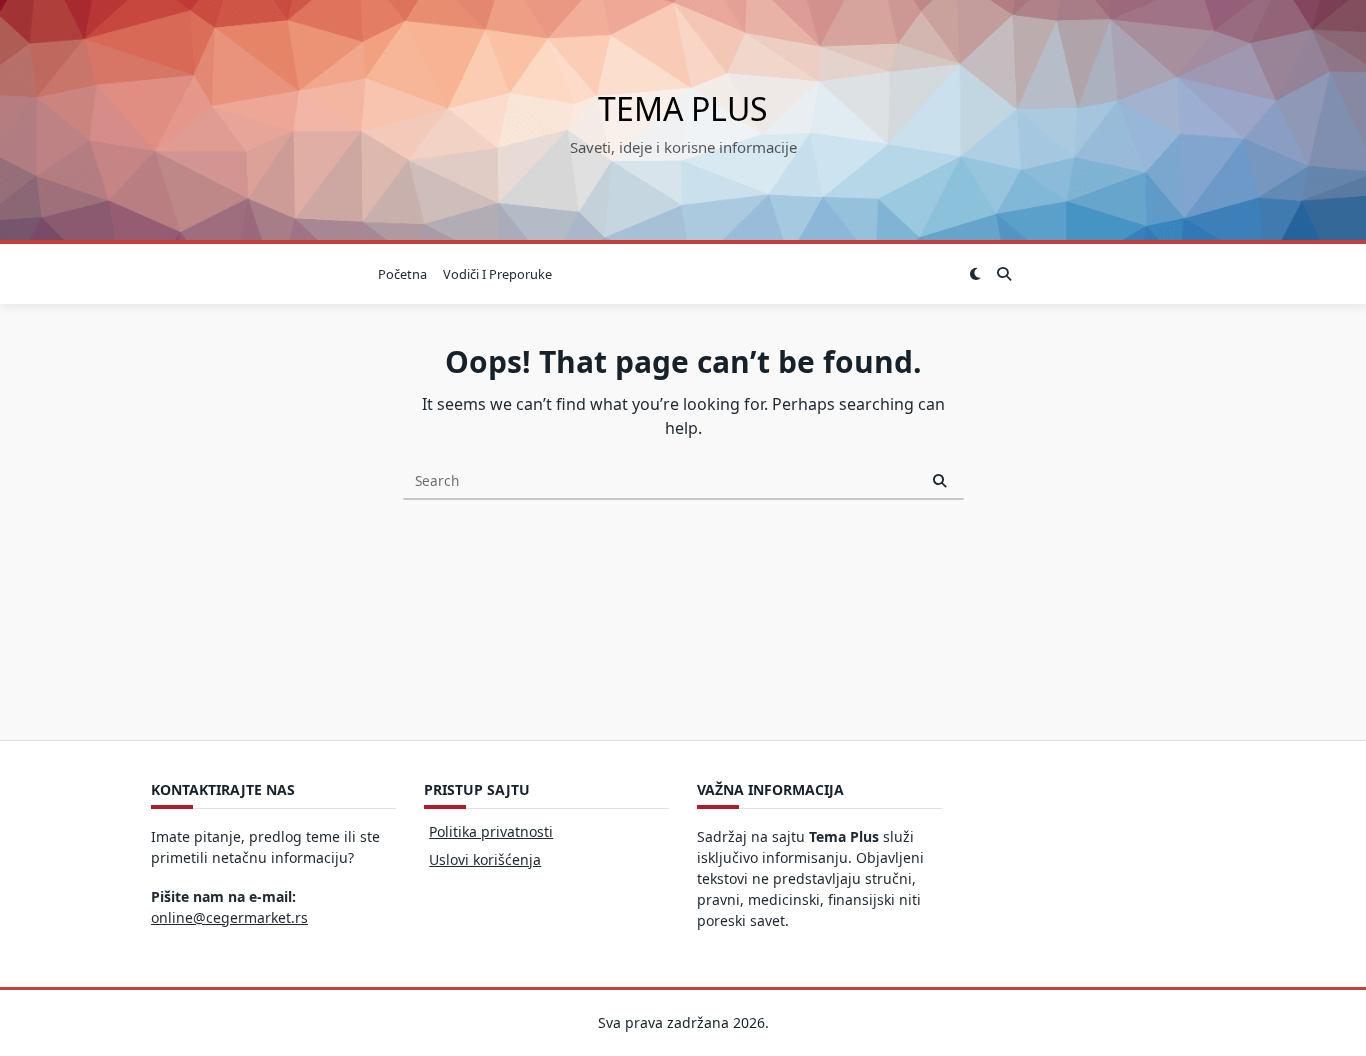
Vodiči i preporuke (497, 274)
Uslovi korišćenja (485, 859)
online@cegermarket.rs (229, 917)
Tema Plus (683, 108)
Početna (402, 274)
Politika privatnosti (491, 831)
